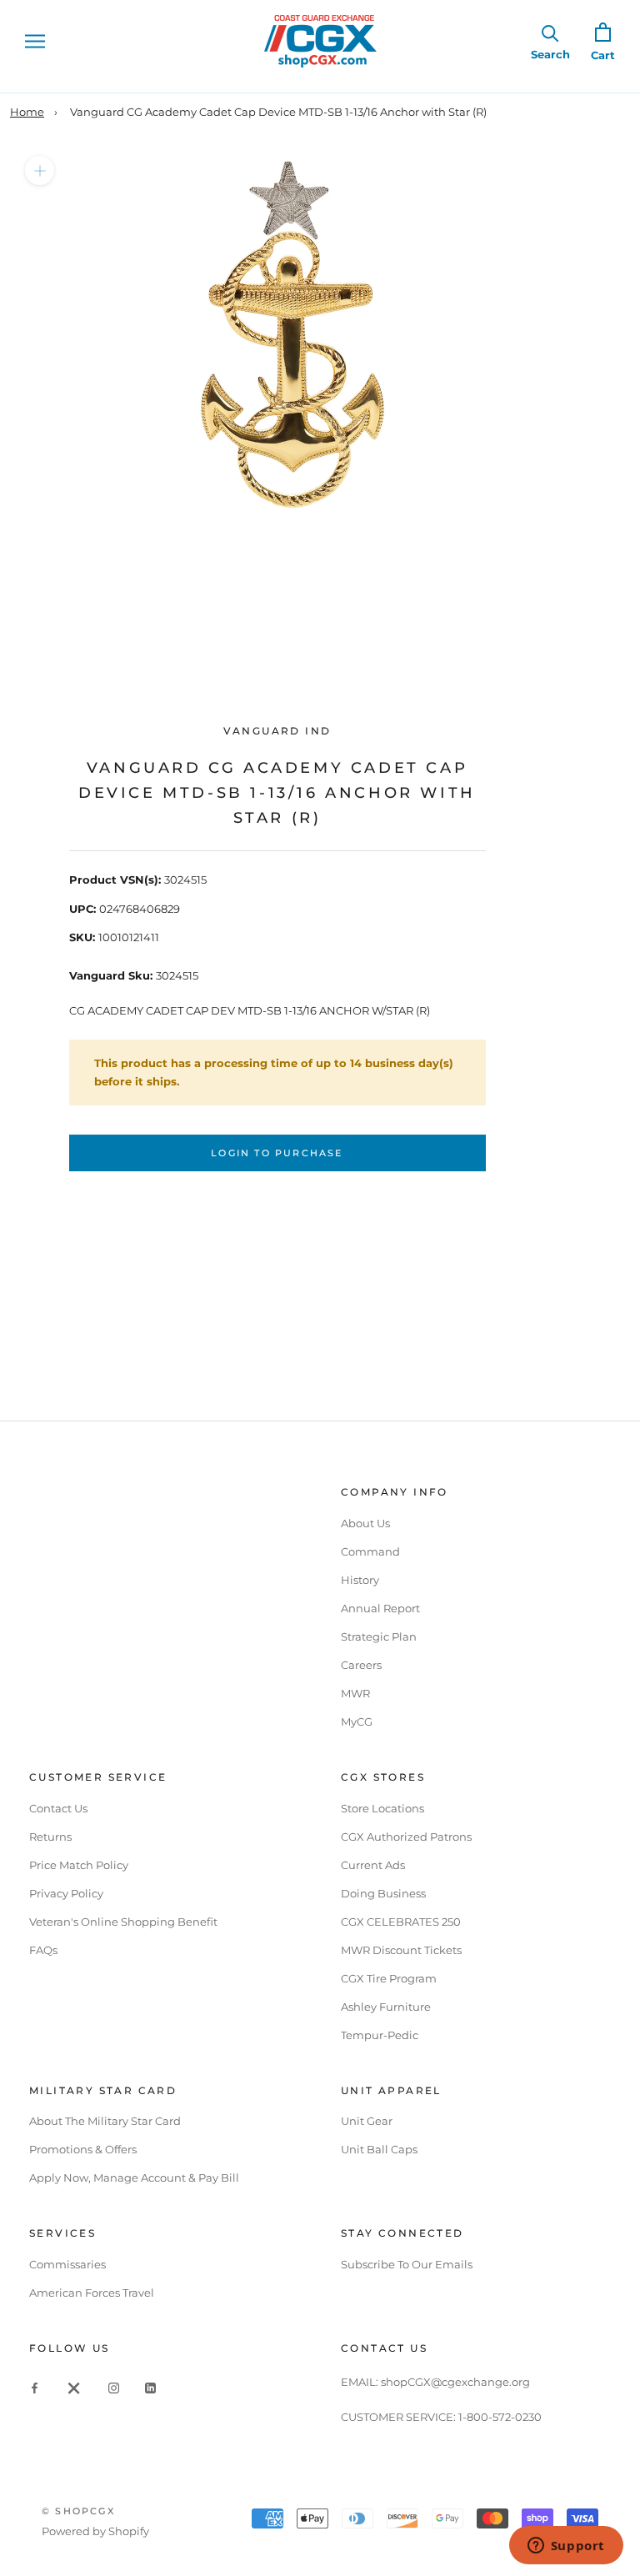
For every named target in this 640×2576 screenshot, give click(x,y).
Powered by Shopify (95, 2531)
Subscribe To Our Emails (407, 2264)
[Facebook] (35, 2387)
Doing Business (383, 1893)
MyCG (357, 1722)
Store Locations (382, 1808)
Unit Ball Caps (379, 2149)
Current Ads (373, 1865)
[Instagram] (114, 2387)
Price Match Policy (79, 1865)
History (360, 1580)
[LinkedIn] (150, 2387)
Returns (50, 1837)
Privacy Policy (66, 1893)
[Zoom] (40, 170)
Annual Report (380, 1608)
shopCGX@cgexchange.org (455, 2382)
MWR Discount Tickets (401, 1950)
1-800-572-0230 (500, 2417)
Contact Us (58, 1808)
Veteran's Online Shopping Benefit (123, 1922)
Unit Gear (367, 2121)
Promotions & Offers (83, 2149)
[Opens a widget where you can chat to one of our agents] (566, 2547)
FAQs (43, 1950)
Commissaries (67, 2264)
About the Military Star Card (105, 2121)
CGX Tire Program (389, 1978)
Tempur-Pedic (380, 2035)
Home (27, 112)
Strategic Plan (379, 1636)
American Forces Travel (92, 2293)
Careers (361, 1665)
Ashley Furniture (386, 2007)
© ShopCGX (78, 2511)
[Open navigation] (35, 41)
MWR (355, 1693)
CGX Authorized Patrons (406, 1837)
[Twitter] (74, 2387)
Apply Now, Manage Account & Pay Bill (134, 2178)
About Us (365, 1523)
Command (370, 1551)
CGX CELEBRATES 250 (401, 1922)
